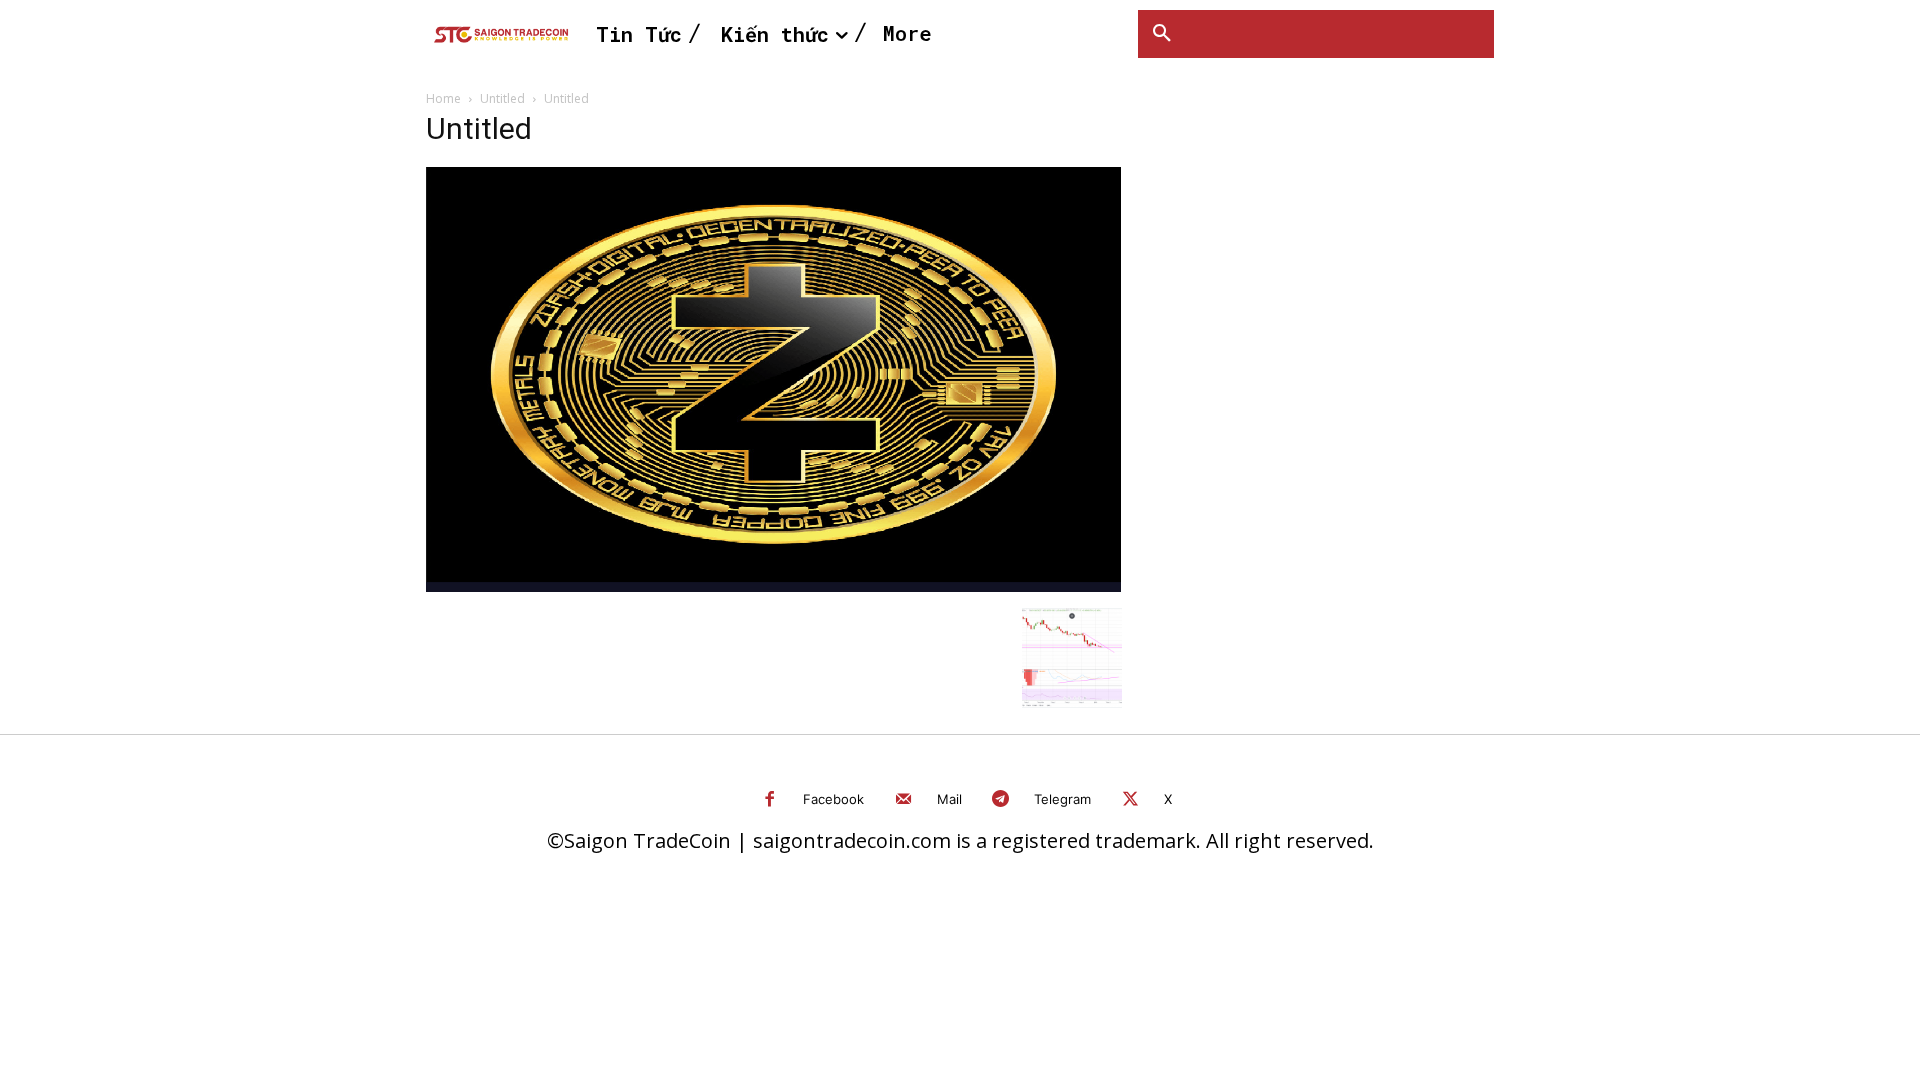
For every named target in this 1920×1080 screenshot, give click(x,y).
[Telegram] (1001, 800)
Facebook (833, 799)
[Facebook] (770, 800)
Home (443, 98)
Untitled (502, 98)
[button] (1162, 34)
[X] (1130, 800)
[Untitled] (774, 587)
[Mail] (903, 800)
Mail (949, 799)
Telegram (1062, 799)
